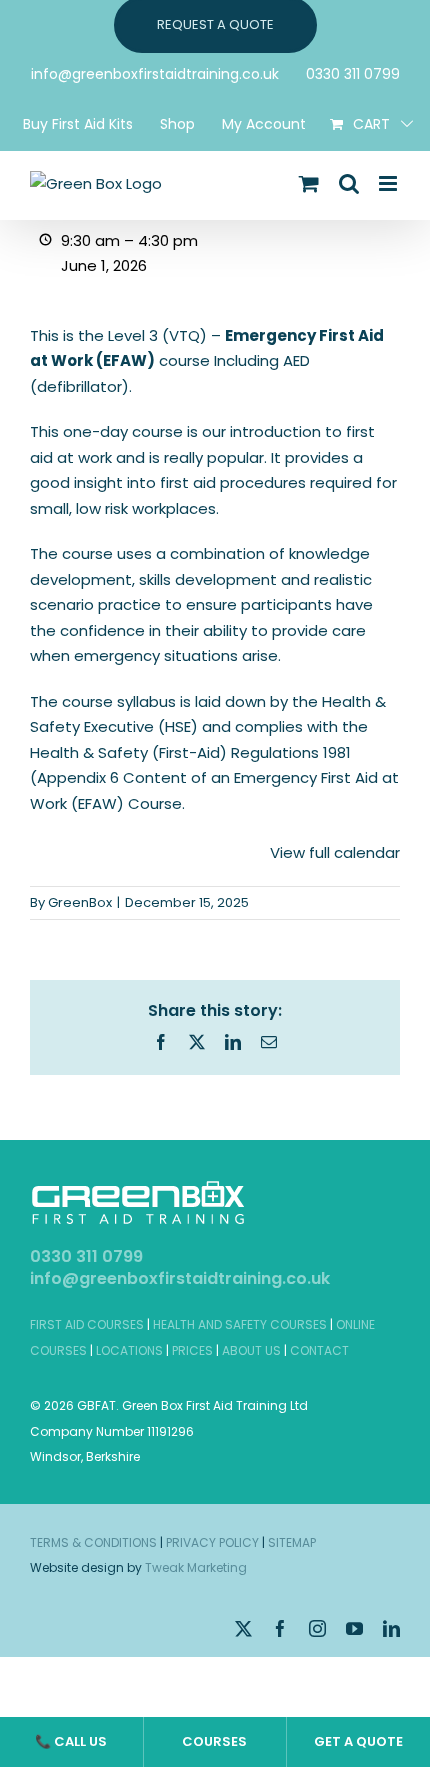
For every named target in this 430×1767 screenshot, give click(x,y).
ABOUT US (251, 1350)
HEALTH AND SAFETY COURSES (240, 1324)
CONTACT (319, 1350)
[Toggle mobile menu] (389, 183)
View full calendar (335, 852)
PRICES (192, 1350)
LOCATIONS (129, 1350)
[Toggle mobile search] (349, 183)
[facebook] (280, 1628)
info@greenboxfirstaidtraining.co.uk (180, 1278)
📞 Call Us (71, 1741)
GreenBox (80, 902)
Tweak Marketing (196, 1567)
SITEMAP (292, 1542)
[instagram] (317, 1628)
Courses (214, 1741)
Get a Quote (358, 1741)
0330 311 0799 (86, 1256)
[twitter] (243, 1628)
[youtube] (354, 1628)
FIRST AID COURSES (87, 1324)
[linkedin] (391, 1628)
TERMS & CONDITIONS (93, 1542)
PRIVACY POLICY (212, 1542)
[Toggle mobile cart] (309, 183)
